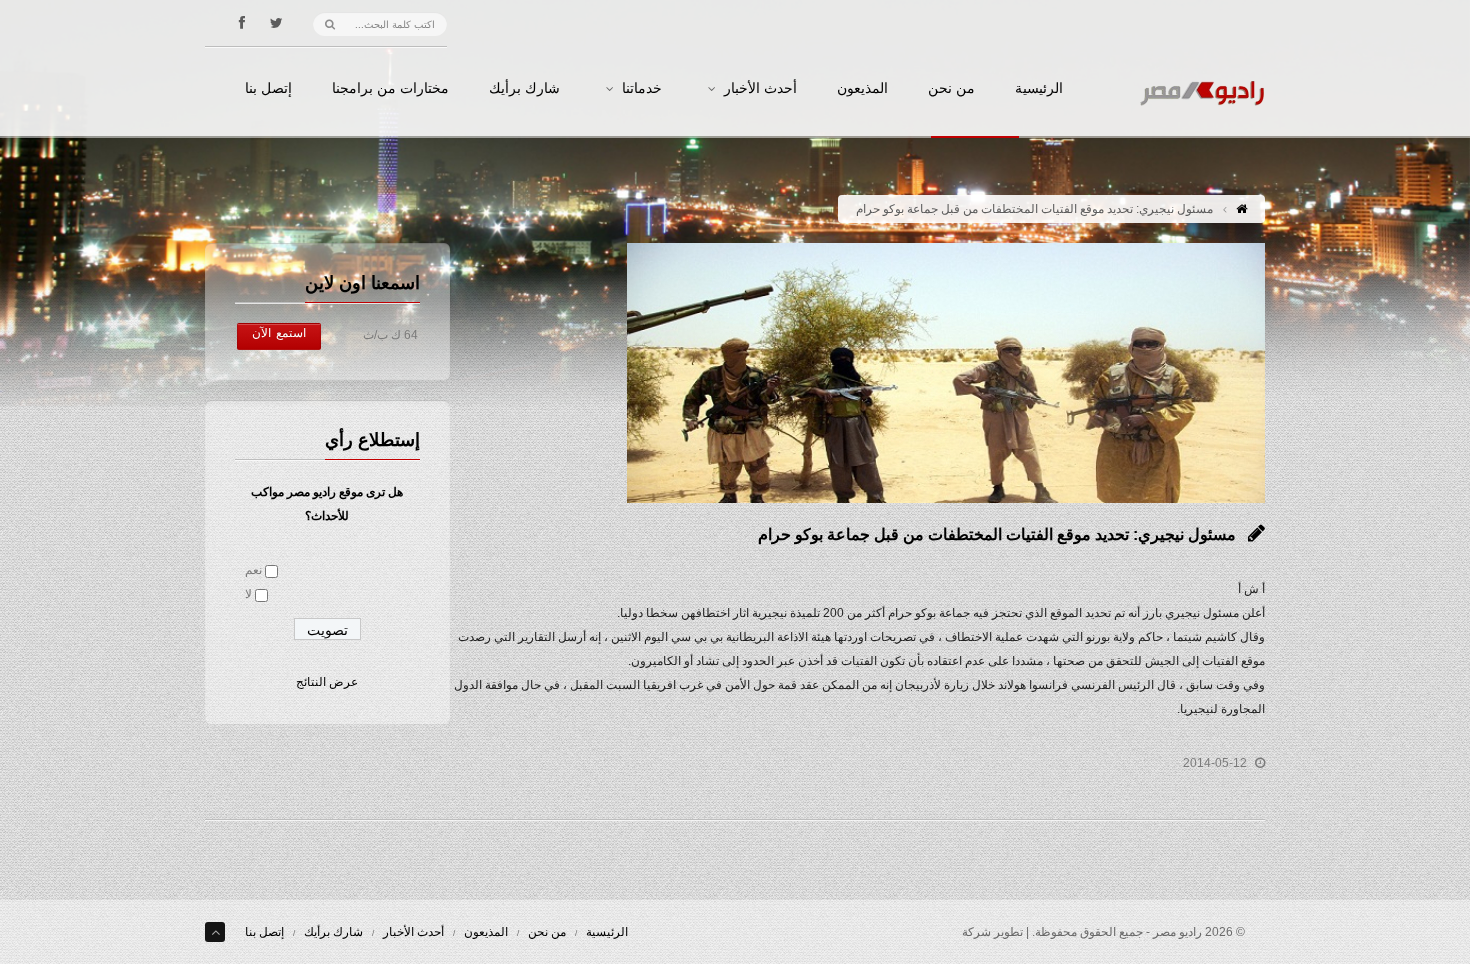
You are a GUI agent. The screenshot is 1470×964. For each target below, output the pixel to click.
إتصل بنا (268, 89)
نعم (253, 570)
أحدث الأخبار (760, 89)
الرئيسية (1039, 89)
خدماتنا (642, 89)
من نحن (951, 89)
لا (248, 594)
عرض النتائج (327, 682)
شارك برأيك (524, 89)
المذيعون (862, 89)
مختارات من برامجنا (390, 89)
